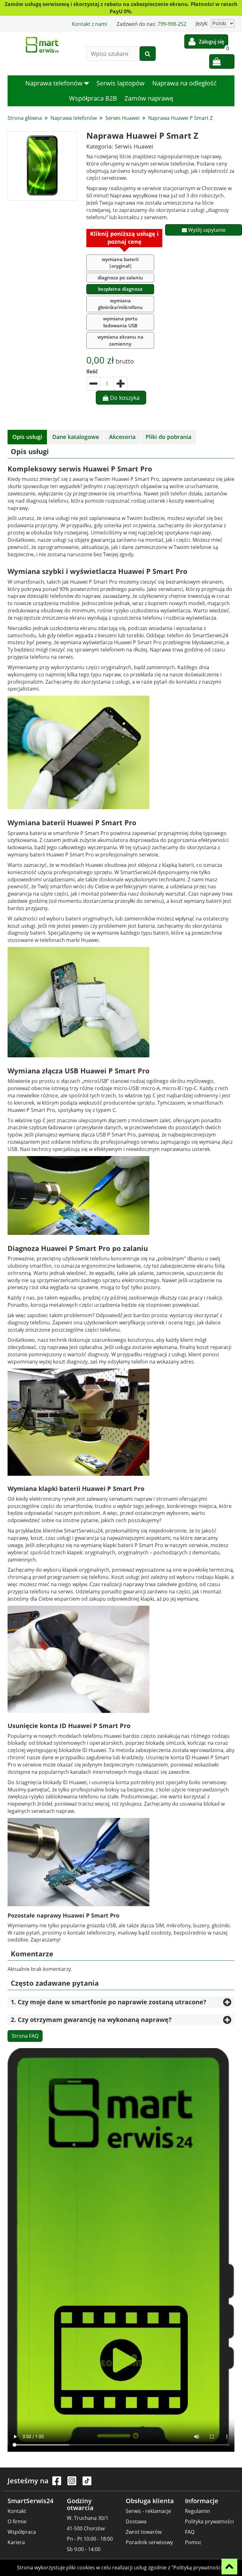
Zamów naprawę (149, 98)
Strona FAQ (25, 2036)
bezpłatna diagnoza (120, 289)
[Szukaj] (148, 54)
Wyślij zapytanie (206, 230)
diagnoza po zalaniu (120, 277)
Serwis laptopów (121, 83)
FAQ (190, 2532)
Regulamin (198, 2511)
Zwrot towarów (144, 2532)
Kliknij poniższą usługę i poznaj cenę (124, 238)
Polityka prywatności (209, 2521)
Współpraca (22, 2532)
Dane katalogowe (76, 437)
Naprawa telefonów (55, 83)
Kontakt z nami (89, 24)
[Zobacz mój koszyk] (222, 61)
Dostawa (136, 2521)
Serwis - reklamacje (148, 2511)
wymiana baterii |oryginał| (120, 263)
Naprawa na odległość (184, 83)
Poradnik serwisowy (149, 2542)
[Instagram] (72, 2484)
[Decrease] (93, 384)
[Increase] (120, 384)
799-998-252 (172, 24)
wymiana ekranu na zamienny (120, 340)
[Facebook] (57, 2484)
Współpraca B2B (93, 98)
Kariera (16, 2542)
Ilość (92, 371)
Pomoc (193, 2542)
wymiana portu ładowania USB (120, 322)
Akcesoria (122, 437)
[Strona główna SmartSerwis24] (42, 45)
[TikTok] (87, 2484)
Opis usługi (27, 437)
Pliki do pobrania (168, 437)
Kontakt (17, 2511)
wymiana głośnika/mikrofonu (120, 304)
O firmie (17, 2521)
